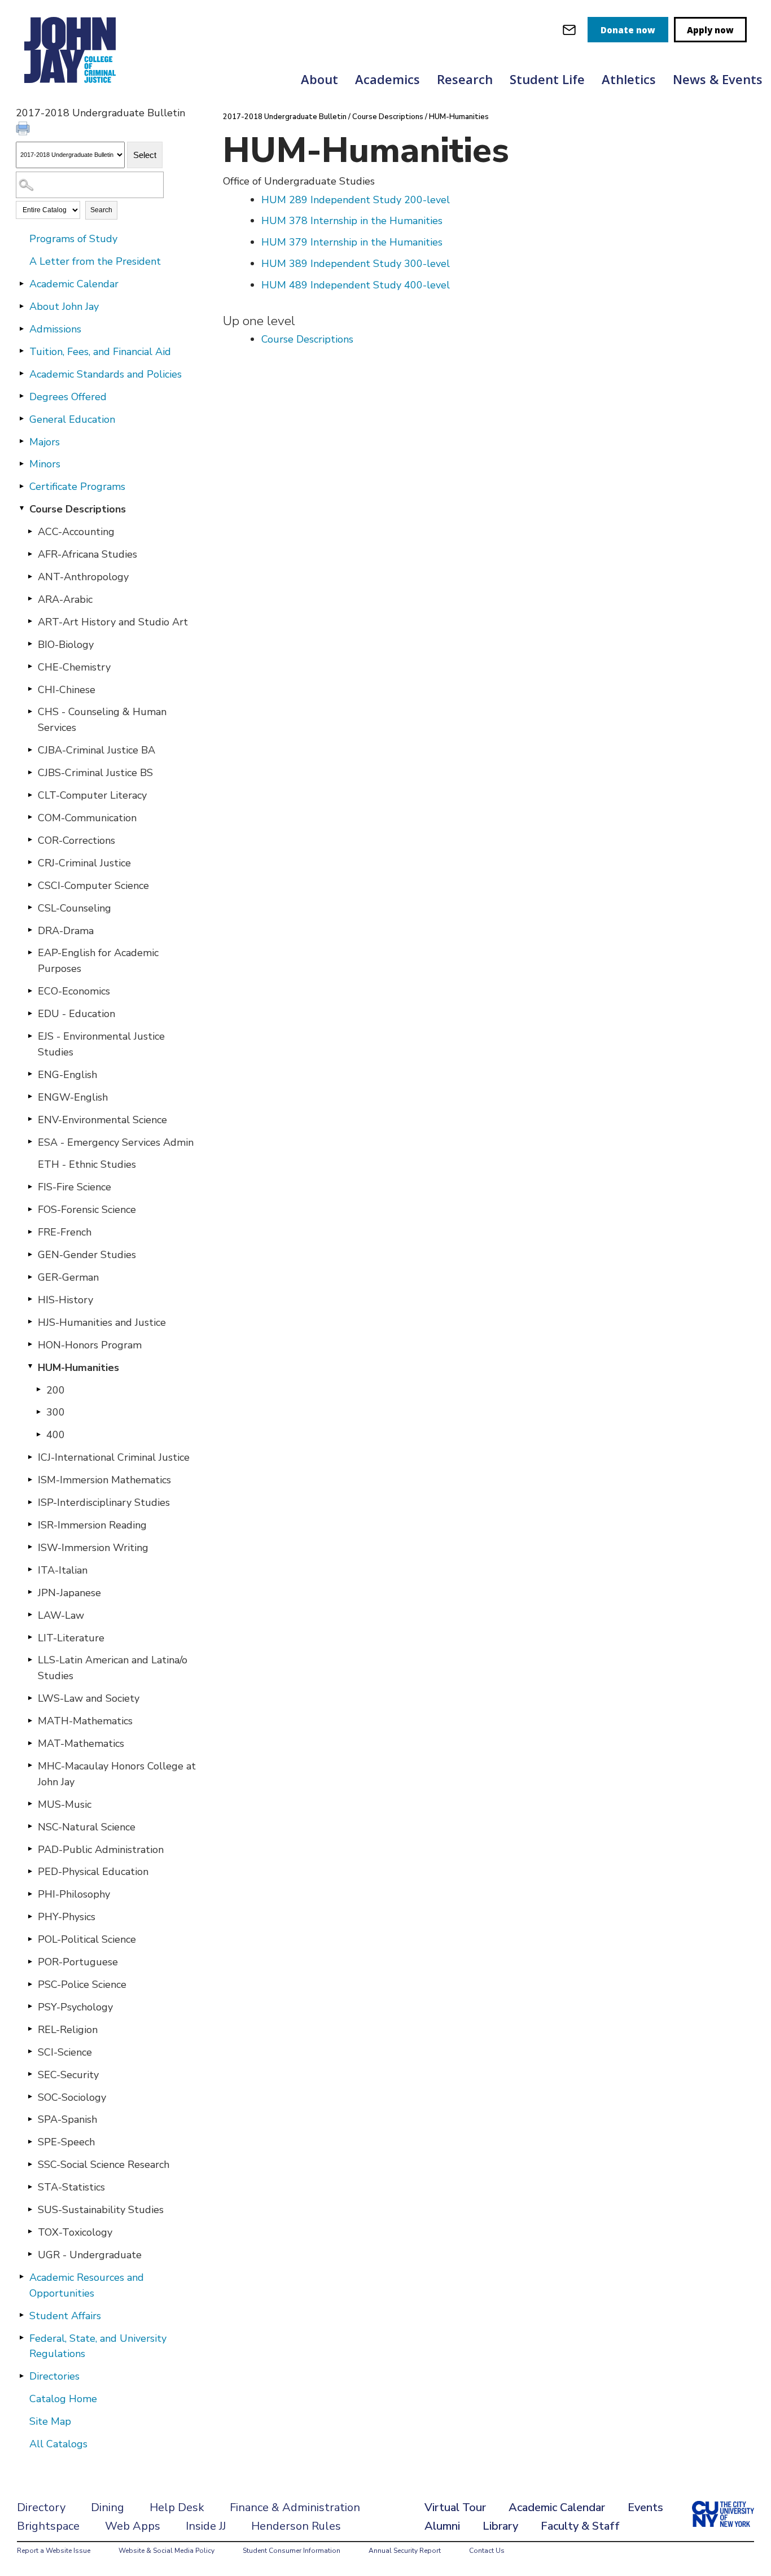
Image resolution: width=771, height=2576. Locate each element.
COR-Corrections (76, 840)
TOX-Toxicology (75, 2232)
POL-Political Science (87, 1939)
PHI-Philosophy (74, 1894)
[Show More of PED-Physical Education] (30, 1871)
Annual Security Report (405, 2551)
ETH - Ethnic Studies (87, 1164)
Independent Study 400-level (356, 285)
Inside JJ (206, 2526)
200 (56, 1390)
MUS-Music (65, 1804)
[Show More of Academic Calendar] (21, 283)
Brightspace (48, 2526)
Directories (54, 2376)
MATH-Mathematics (85, 1721)
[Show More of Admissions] (21, 328)
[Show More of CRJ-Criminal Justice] (30, 862)
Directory (41, 2507)
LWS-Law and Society (89, 1698)
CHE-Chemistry (74, 667)
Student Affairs (65, 2316)
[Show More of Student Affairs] (21, 2315)
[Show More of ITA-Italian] (30, 1570)
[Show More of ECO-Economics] (30, 991)
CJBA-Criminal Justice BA (97, 750)
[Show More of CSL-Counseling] (30, 908)
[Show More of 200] (38, 1390)
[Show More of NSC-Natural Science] (30, 1826)
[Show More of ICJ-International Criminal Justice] (30, 1457)
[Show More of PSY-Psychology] (30, 2007)
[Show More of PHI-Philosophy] (30, 1894)
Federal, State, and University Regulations (98, 2346)
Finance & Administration (295, 2507)
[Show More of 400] (38, 1434)
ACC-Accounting (76, 532)
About (319, 79)
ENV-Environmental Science (102, 1120)
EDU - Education (76, 1014)
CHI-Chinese (67, 690)
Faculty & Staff (580, 2526)
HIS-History (65, 1300)
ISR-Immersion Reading (92, 1525)
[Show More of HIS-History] (30, 1299)
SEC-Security (68, 2075)
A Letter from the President (95, 261)
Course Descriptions (78, 509)
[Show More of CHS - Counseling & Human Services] (30, 711)
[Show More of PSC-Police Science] (30, 1984)
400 (56, 1435)
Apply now (710, 30)
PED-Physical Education (93, 1872)
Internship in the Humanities (352, 221)
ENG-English (67, 1075)
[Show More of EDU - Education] (30, 1013)
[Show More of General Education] (21, 419)
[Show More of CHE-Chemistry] (30, 667)
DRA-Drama (66, 931)
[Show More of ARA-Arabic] (30, 599)
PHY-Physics (67, 1917)
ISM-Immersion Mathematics (104, 1480)
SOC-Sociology (72, 2097)
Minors (45, 464)
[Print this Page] (24, 130)
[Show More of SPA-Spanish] (30, 2119)
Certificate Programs (77, 487)
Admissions (55, 329)
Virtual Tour (455, 2507)
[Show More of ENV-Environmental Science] (30, 1119)
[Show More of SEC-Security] (30, 2074)
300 (56, 1412)
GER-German (68, 1277)
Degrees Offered (68, 397)
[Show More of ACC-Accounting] (30, 531)
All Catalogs (58, 2444)
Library (500, 2526)
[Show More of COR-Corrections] (30, 840)
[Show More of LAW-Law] (30, 1615)
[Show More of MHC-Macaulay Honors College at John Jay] (30, 1765)
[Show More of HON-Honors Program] (30, 1344)
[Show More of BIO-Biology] (30, 644)
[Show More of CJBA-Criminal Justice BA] (30, 750)
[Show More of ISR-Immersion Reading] (30, 1524)
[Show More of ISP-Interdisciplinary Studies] (30, 1502)
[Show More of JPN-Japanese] (30, 1592)
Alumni (442, 2526)
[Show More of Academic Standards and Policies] (21, 374)
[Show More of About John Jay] (21, 306)
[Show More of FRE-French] (30, 1232)
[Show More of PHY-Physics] (30, 1916)
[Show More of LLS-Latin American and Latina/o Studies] (30, 1659)
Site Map (50, 2421)
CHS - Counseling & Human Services (102, 720)
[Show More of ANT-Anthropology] (30, 576)
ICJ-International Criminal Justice (114, 1457)
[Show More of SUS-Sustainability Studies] (30, 2209)
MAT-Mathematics (81, 1743)
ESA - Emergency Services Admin (116, 1142)
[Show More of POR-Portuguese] (30, 1961)
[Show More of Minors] (21, 463)
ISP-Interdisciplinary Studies (104, 1502)
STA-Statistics (71, 2187)
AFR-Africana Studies (87, 554)
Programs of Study (73, 239)
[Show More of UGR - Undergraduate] (30, 2254)
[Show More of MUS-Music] (30, 1804)
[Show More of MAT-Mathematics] (30, 1743)
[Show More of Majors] (21, 441)
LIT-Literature (71, 1638)
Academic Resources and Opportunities (87, 2285)
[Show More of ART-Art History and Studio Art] (30, 621)
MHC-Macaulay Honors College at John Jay (117, 1774)
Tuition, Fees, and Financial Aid (100, 352)
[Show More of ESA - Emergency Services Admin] (30, 1142)
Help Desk (177, 2507)
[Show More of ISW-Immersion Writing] (30, 1547)
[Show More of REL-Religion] (30, 2029)
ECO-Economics (74, 991)
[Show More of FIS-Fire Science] (30, 1186)
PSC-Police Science (82, 1984)
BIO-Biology (66, 645)
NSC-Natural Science (87, 1827)
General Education (72, 419)
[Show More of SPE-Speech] (30, 2141)
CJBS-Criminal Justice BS (95, 773)
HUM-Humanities (78, 1368)
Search (101, 210)
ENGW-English (73, 1097)
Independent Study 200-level (356, 200)
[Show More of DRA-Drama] (30, 930)
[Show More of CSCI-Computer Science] (30, 885)
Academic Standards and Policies (106, 374)
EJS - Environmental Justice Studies (101, 1044)
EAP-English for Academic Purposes (98, 961)
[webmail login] (569, 30)
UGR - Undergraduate (90, 2255)
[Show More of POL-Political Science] (30, 1939)
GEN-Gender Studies (87, 1255)
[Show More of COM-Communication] (30, 817)
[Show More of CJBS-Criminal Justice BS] (30, 772)
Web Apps (133, 2526)
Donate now (628, 30)
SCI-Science (65, 2052)
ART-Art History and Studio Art (113, 622)
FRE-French (65, 1232)
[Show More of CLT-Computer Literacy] (30, 795)
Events (645, 2507)
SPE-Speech (66, 2142)
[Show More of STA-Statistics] (30, 2187)
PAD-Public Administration (101, 1850)
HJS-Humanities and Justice (102, 1322)
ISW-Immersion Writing (93, 1548)
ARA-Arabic (65, 599)
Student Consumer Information (292, 2551)
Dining (108, 2507)
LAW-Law (61, 1615)
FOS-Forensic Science (87, 1210)
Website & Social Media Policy (167, 2551)
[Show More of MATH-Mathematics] (30, 1720)
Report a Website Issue (54, 2551)
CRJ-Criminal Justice (84, 863)
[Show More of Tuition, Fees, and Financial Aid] (21, 351)
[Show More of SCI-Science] (30, 2052)
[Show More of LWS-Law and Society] (30, 1698)
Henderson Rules (296, 2526)
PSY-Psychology (75, 2007)
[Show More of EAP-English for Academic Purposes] (30, 952)
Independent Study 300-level (356, 264)
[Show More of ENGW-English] (30, 1097)
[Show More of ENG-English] (30, 1074)
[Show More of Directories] (21, 2376)
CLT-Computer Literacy (92, 795)
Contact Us (487, 2551)
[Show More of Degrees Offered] (21, 396)
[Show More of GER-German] (30, 1277)
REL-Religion (68, 2030)
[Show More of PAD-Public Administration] (30, 1849)
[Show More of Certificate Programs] (21, 486)
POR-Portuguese (78, 1962)
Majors (45, 442)
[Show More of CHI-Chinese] (30, 689)
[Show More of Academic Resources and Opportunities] (21, 2277)
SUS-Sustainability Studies (101, 2210)
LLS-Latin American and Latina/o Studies (113, 1668)
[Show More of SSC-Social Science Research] (30, 2164)
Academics (387, 79)
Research (465, 79)
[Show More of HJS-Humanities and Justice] (30, 1322)
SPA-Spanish (67, 2119)
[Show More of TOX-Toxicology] (30, 2232)
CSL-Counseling (75, 908)
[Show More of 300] (38, 1412)
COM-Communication (87, 818)
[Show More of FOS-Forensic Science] (30, 1209)
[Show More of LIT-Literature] (30, 1637)
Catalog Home (63, 2399)
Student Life (547, 79)
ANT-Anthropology (83, 577)
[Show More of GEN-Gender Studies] (30, 1254)
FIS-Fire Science (75, 1187)
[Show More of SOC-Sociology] (30, 2097)
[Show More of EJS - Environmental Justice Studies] (30, 1036)
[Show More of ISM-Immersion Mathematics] (30, 1479)
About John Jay (64, 306)
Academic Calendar (74, 284)
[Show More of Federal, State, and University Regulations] (21, 2338)
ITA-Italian (63, 1570)
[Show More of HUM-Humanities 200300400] (30, 1367)
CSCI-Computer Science (93, 886)
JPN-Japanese (69, 1593)
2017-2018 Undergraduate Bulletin (285, 117)
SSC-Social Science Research (104, 2165)
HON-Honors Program (90, 1345)
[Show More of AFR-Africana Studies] (30, 554)
